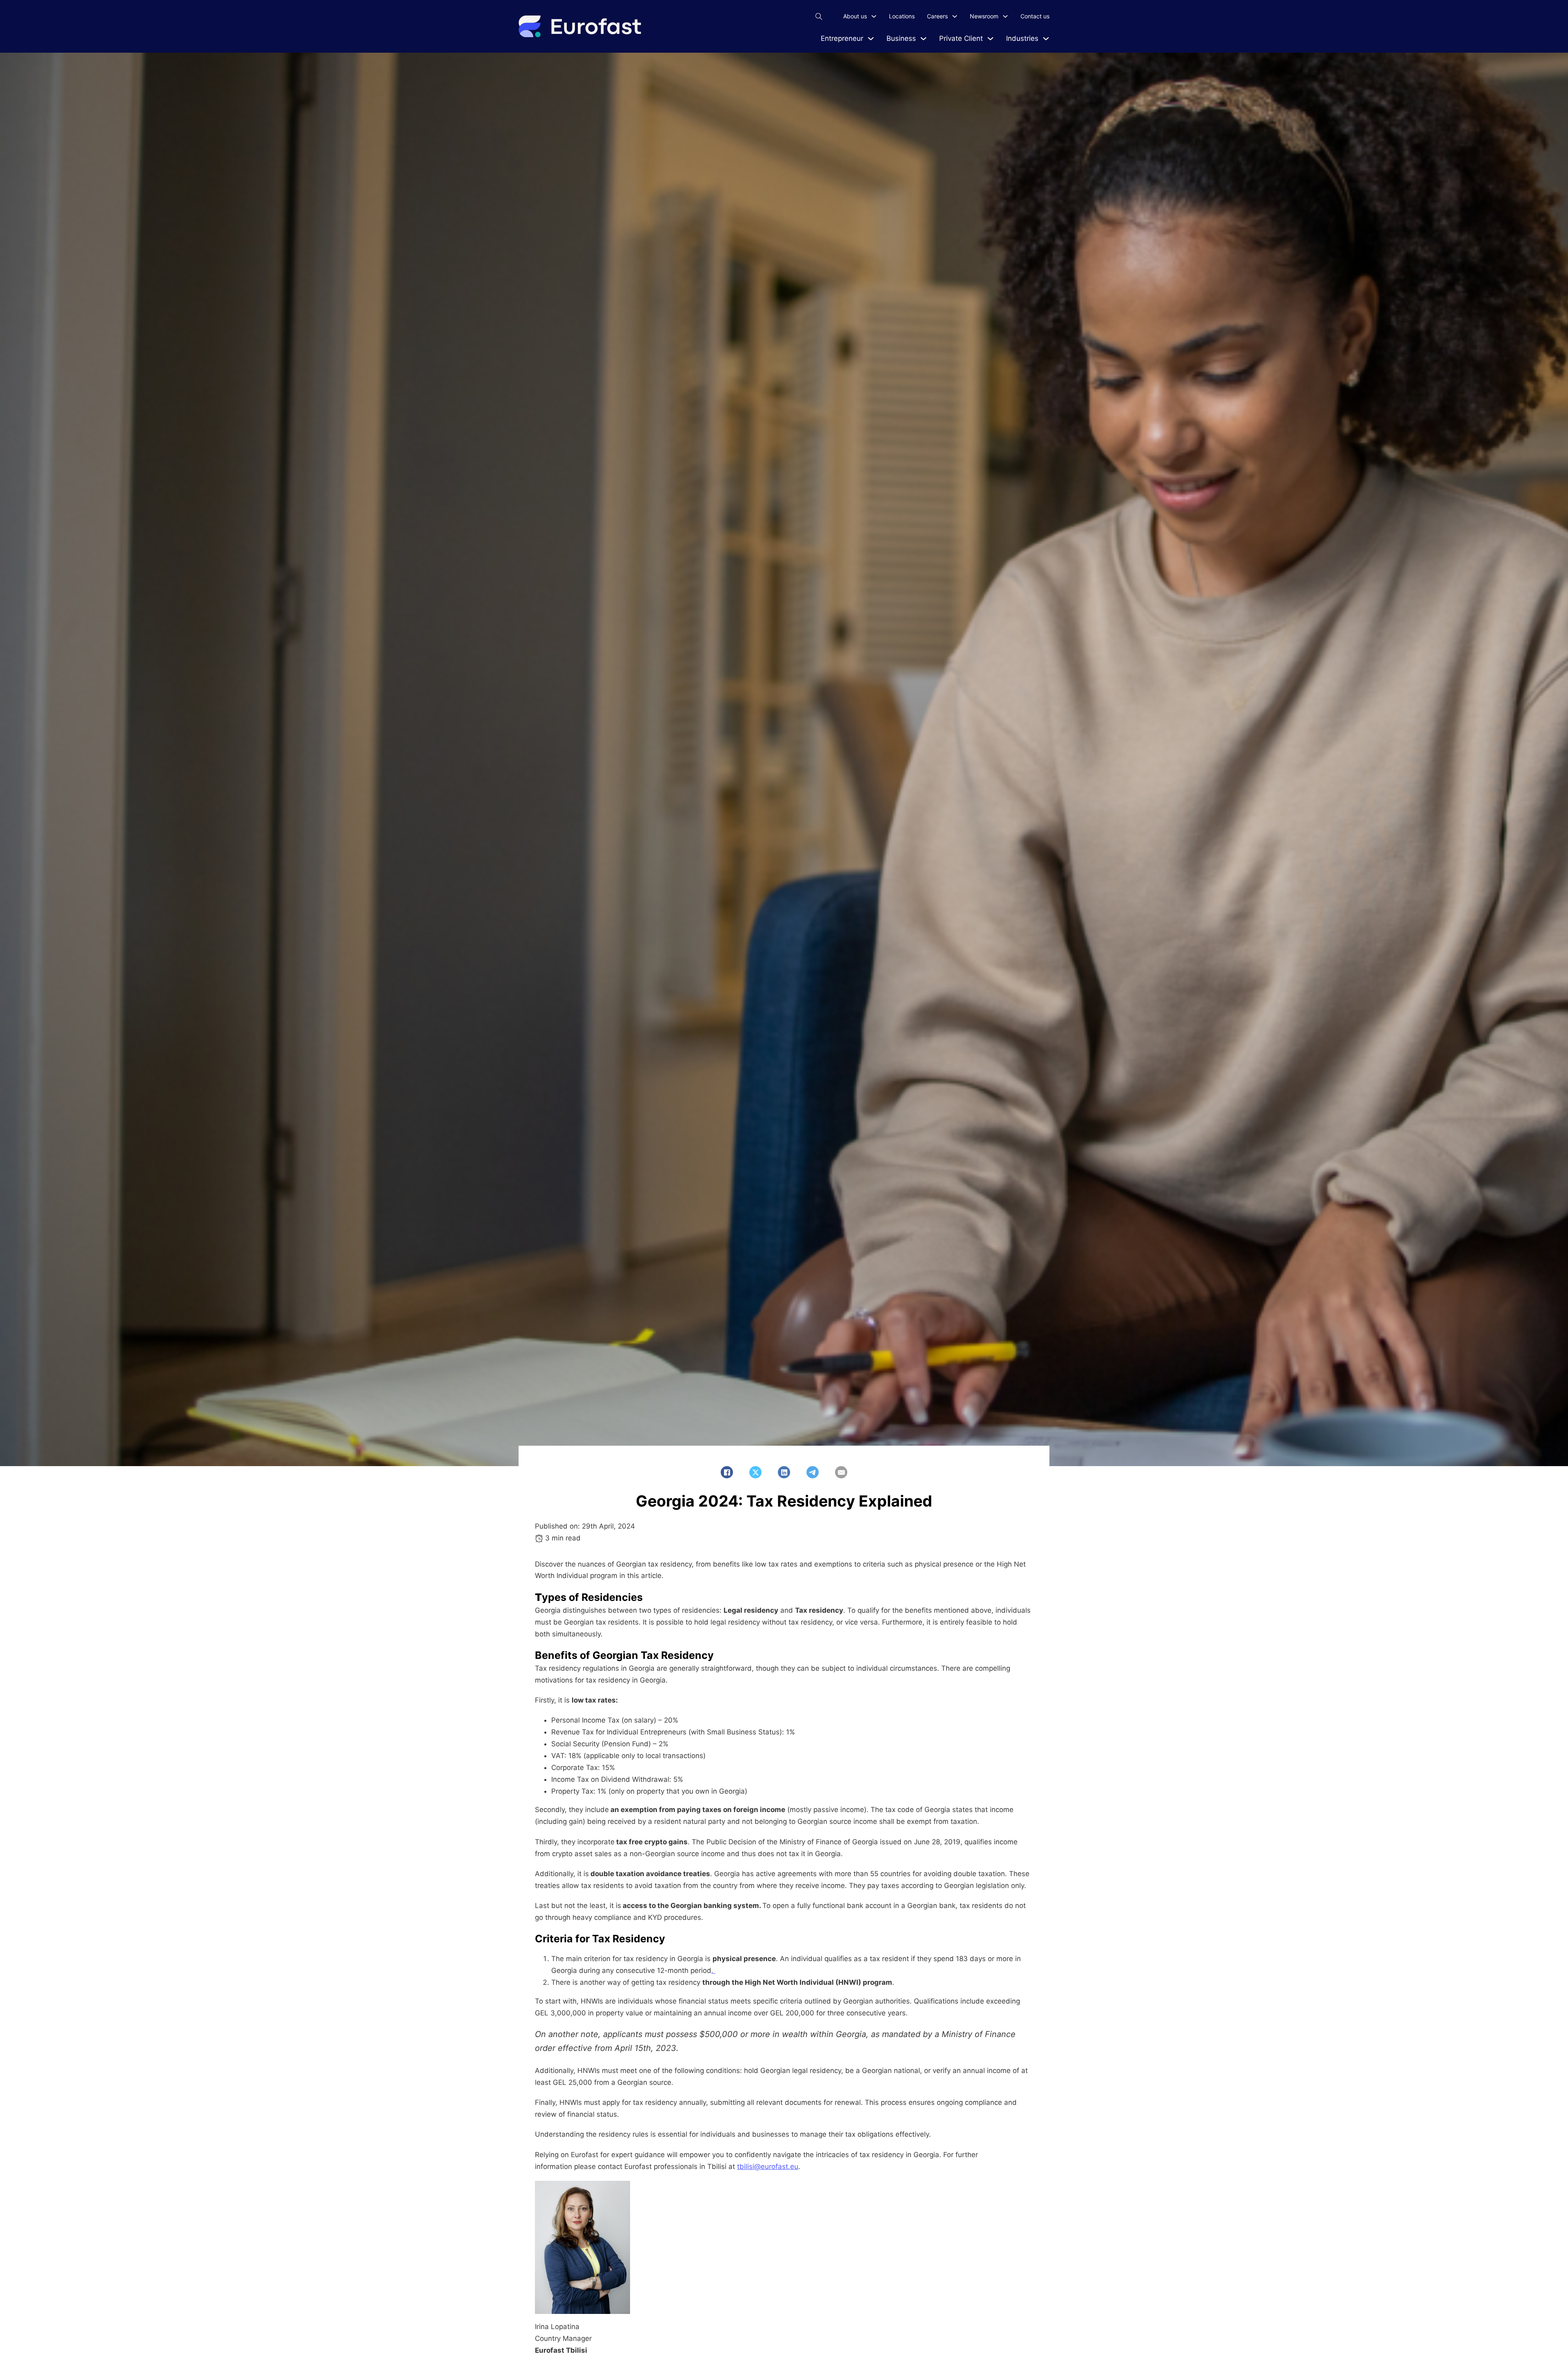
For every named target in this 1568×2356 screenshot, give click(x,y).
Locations (902, 16)
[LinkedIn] (784, 1472)
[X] (755, 1472)
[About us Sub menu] (874, 16)
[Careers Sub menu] (955, 16)
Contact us (1035, 16)
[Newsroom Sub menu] (1005, 16)
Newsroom (984, 16)
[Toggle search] (819, 16)
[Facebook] (727, 1472)
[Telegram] (813, 1472)
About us (855, 16)
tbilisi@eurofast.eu (768, 2167)
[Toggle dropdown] (871, 39)
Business (901, 38)
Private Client (961, 38)
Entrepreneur (842, 38)
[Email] (841, 1472)
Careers (937, 16)
